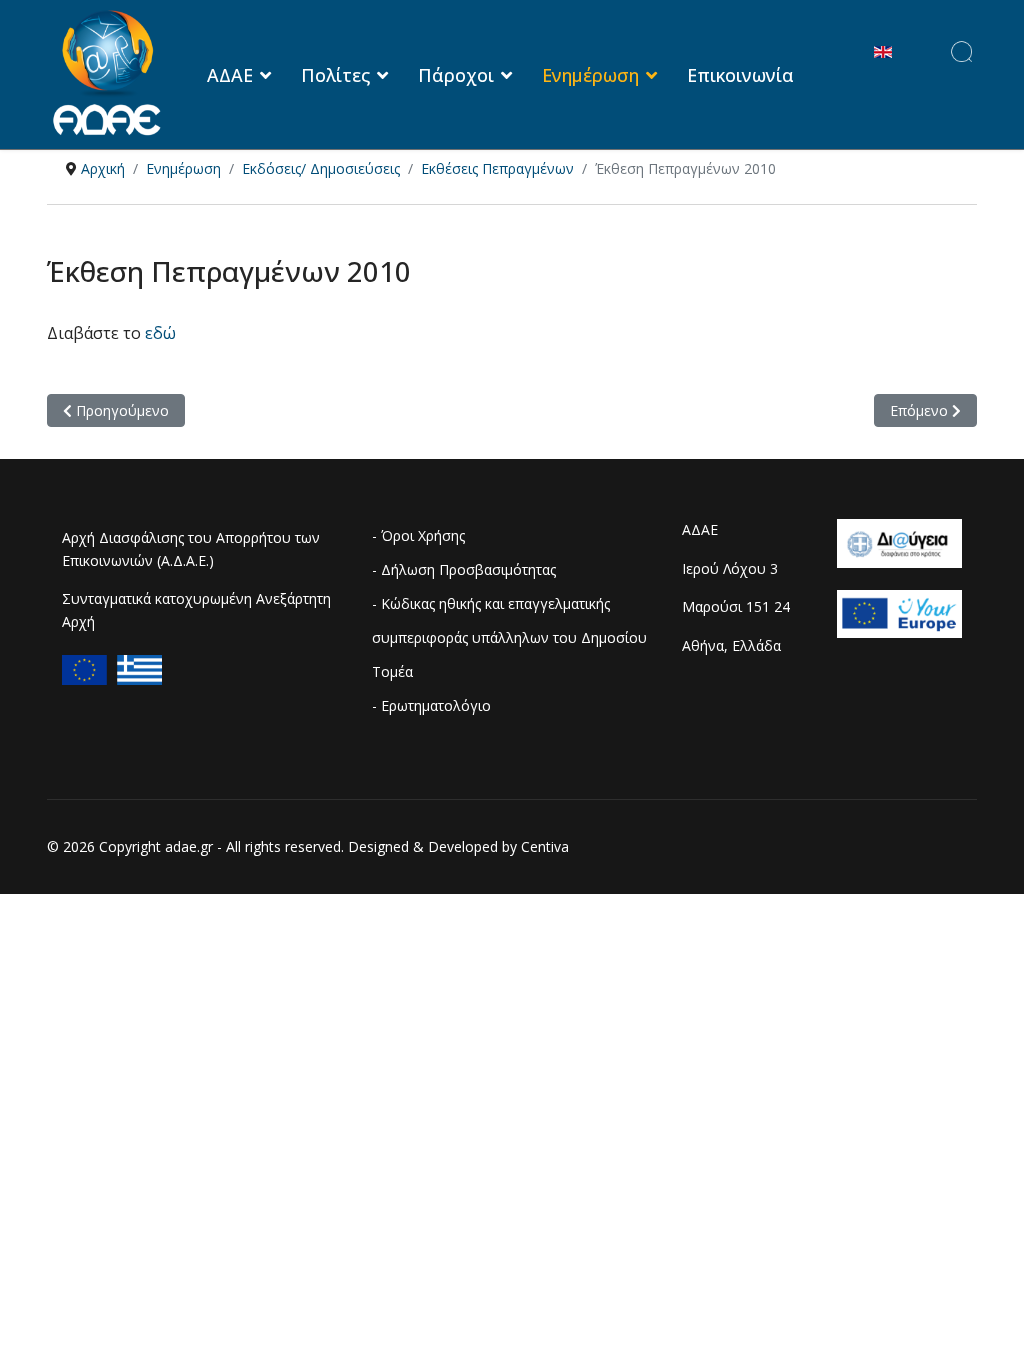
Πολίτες (335, 75)
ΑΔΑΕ (230, 75)
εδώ (160, 333)
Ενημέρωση (590, 75)
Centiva (545, 846)
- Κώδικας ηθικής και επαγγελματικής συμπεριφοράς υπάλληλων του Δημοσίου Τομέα (509, 637)
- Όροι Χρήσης (418, 535)
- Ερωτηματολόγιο (431, 705)
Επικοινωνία (740, 75)
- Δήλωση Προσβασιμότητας (464, 569)
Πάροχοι (456, 75)
